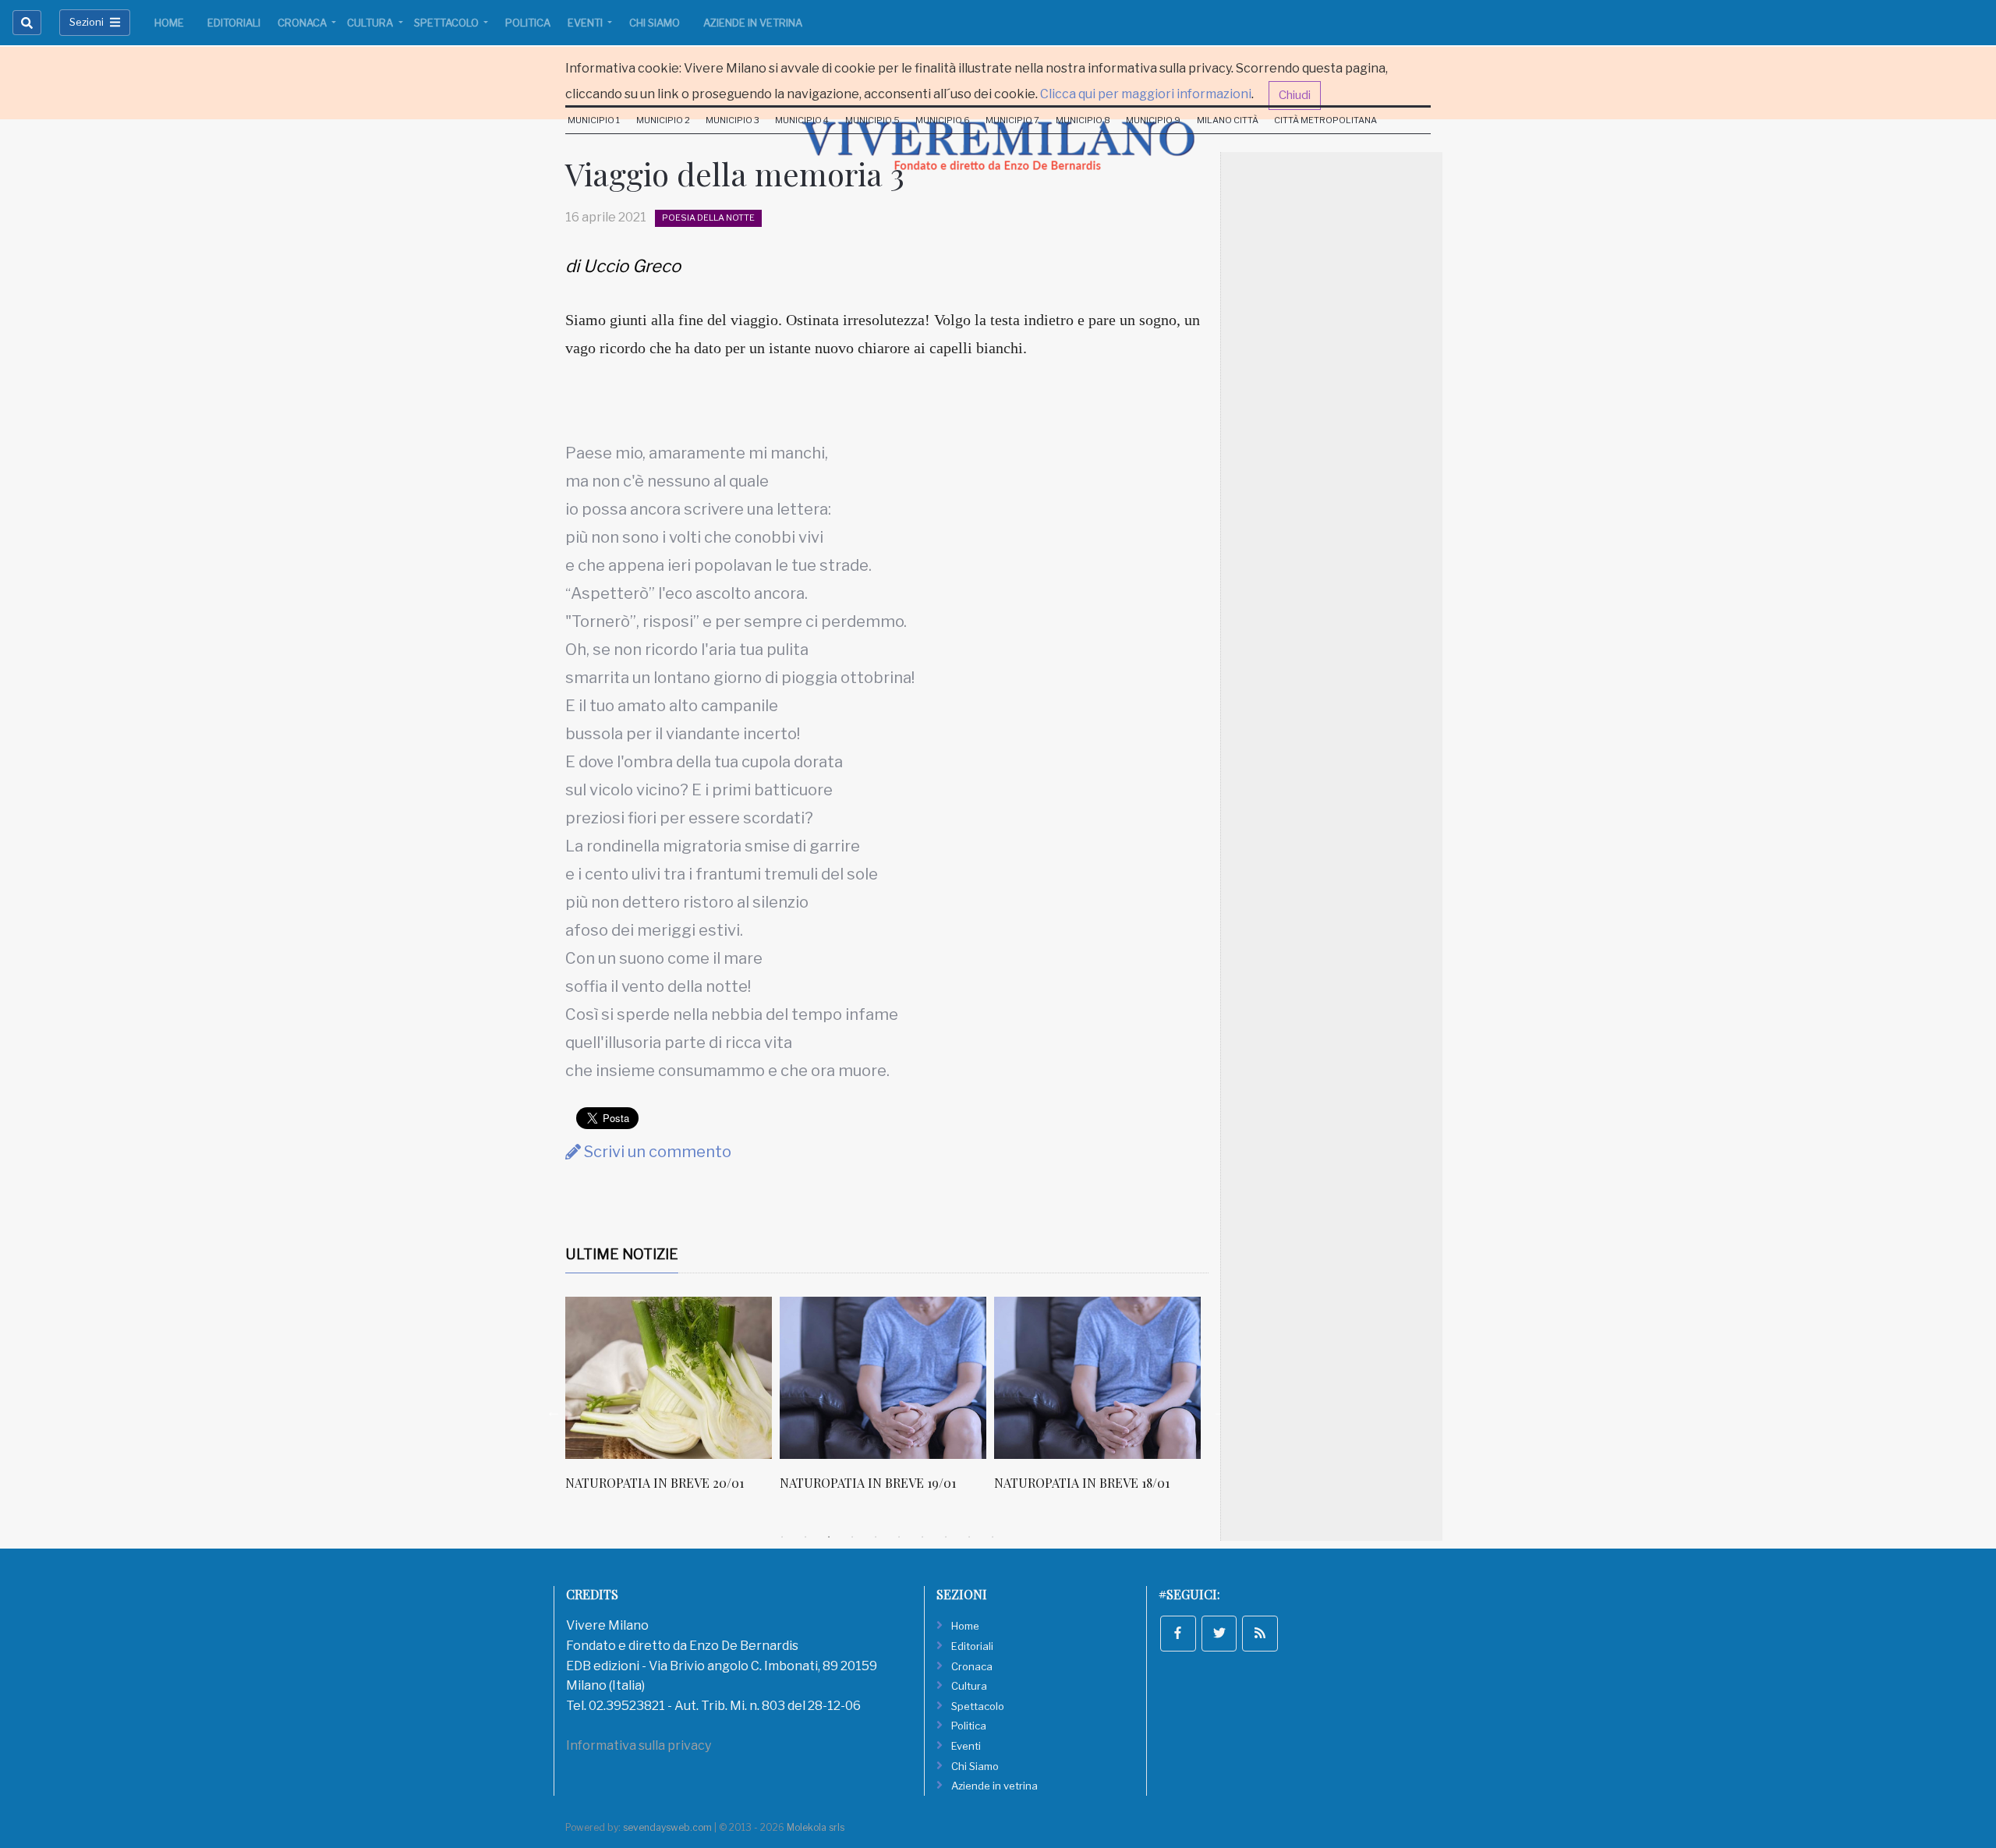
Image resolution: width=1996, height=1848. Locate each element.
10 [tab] (993, 1537)
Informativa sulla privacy (639, 1745)
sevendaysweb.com (667, 1827)
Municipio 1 (594, 120)
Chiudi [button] (1295, 95)
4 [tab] (852, 1537)
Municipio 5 (872, 120)
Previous (554, 1411)
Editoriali (234, 23)
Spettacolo (448, 23)
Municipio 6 (943, 120)
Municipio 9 (1153, 120)
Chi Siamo (655, 23)
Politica (528, 23)
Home (169, 23)
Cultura (371, 23)
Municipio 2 (663, 120)
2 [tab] (805, 1537)
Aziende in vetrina (753, 23)
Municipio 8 (1083, 120)
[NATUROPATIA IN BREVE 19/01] (883, 1378)
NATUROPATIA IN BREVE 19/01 (868, 1483)
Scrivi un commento (656, 1152)
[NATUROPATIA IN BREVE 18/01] (1097, 1378)
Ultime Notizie (622, 1254)
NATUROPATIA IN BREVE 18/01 (1082, 1483)
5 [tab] (876, 1537)
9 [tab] (969, 1537)
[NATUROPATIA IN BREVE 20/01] (669, 1378)
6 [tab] (899, 1537)
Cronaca (303, 23)
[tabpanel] (672, 1402)
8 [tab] (946, 1537)
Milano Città (1228, 120)
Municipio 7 (1012, 120)
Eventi (586, 23)
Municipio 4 (802, 120)
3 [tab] (829, 1537)
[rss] (1260, 1634)
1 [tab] (782, 1537)
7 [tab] (922, 1537)
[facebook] (1178, 1634)
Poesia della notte (708, 218)
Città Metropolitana (1325, 120)
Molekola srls (816, 1827)
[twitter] (1219, 1634)
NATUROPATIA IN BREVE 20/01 (655, 1483)
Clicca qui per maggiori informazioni (1146, 94)
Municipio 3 (733, 120)
